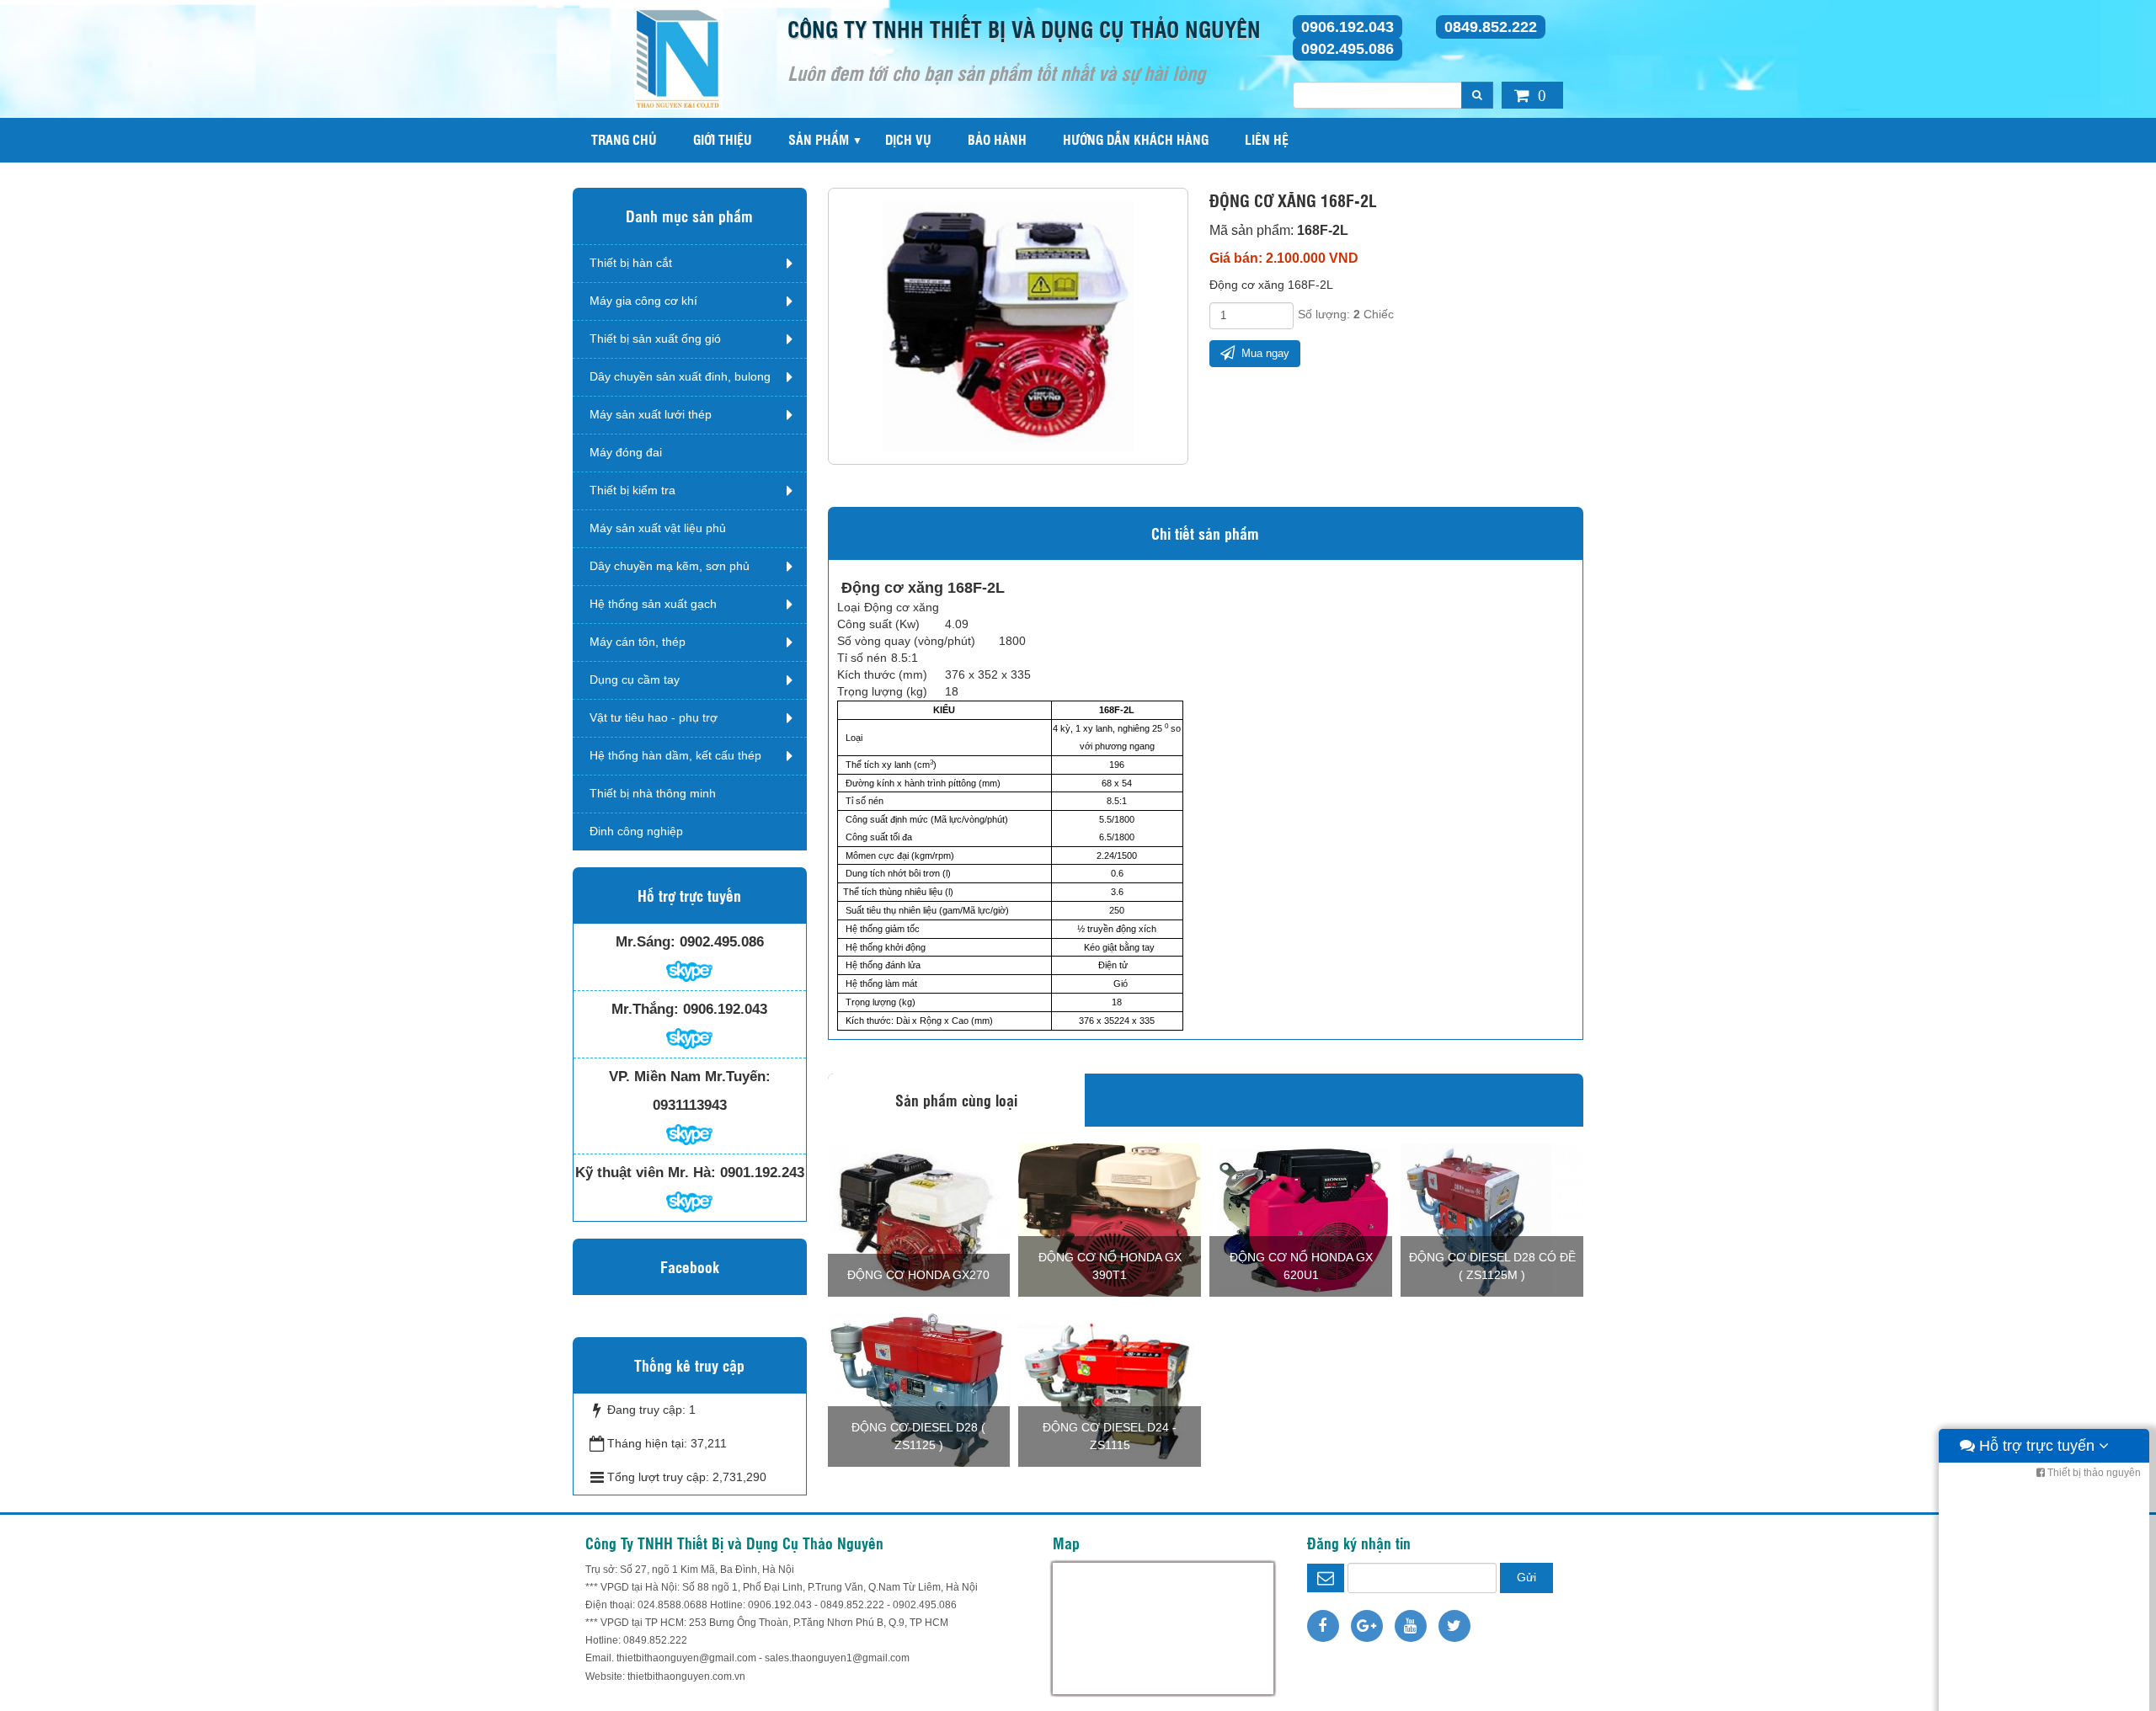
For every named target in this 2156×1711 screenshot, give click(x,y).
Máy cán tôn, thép (638, 642)
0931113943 (690, 1105)
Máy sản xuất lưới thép (651, 414)
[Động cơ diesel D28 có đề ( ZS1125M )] (1492, 1218)
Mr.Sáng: (646, 942)
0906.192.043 (1347, 27)
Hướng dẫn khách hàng (1136, 139)
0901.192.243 (762, 1173)
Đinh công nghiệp (636, 831)
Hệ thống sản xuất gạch (653, 604)
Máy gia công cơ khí (643, 301)
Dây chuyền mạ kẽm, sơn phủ (670, 566)
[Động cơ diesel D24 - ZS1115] (1110, 1389)
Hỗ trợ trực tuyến (2037, 1446)
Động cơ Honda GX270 (918, 1275)
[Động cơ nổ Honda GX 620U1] (1301, 1218)
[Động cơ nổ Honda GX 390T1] (1110, 1218)
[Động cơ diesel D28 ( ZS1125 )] (919, 1389)
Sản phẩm (819, 139)
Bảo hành (997, 139)
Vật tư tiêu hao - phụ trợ (654, 717)
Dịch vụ (908, 139)
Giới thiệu (723, 139)
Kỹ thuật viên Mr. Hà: (646, 1173)
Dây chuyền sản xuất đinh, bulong (680, 376)
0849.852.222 (1491, 27)
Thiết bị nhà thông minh (653, 793)
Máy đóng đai (626, 452)
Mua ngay (1264, 353)
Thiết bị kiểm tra (632, 490)
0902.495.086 (1347, 49)
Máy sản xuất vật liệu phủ (658, 528)
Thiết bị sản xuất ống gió (655, 338)
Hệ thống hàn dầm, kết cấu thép (675, 755)
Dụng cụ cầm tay (635, 680)
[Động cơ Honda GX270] (919, 1218)
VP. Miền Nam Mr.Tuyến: (690, 1077)
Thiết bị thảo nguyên (2093, 1473)
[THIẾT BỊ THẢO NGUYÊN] (678, 58)
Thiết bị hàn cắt (631, 263)
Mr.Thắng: (645, 1009)
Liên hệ (1267, 139)
